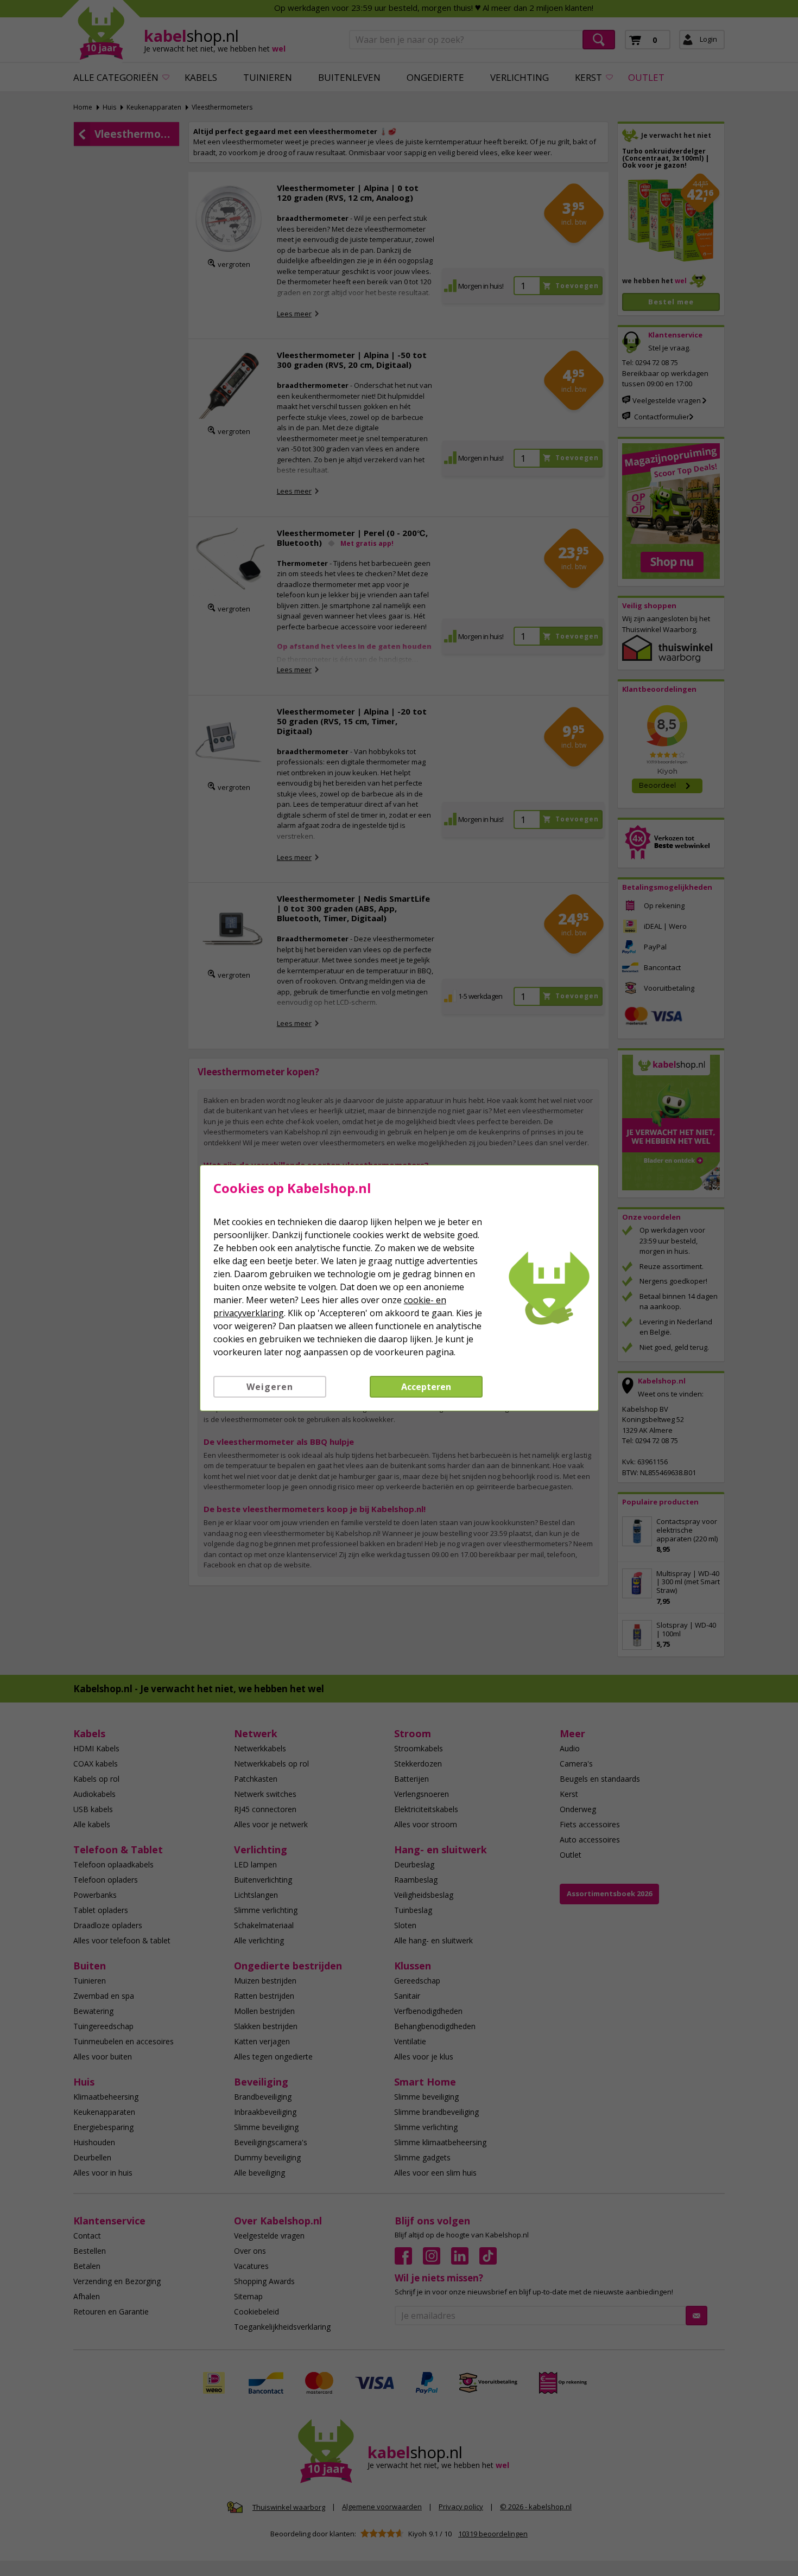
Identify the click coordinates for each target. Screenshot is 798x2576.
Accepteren (426, 1387)
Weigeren (270, 1387)
